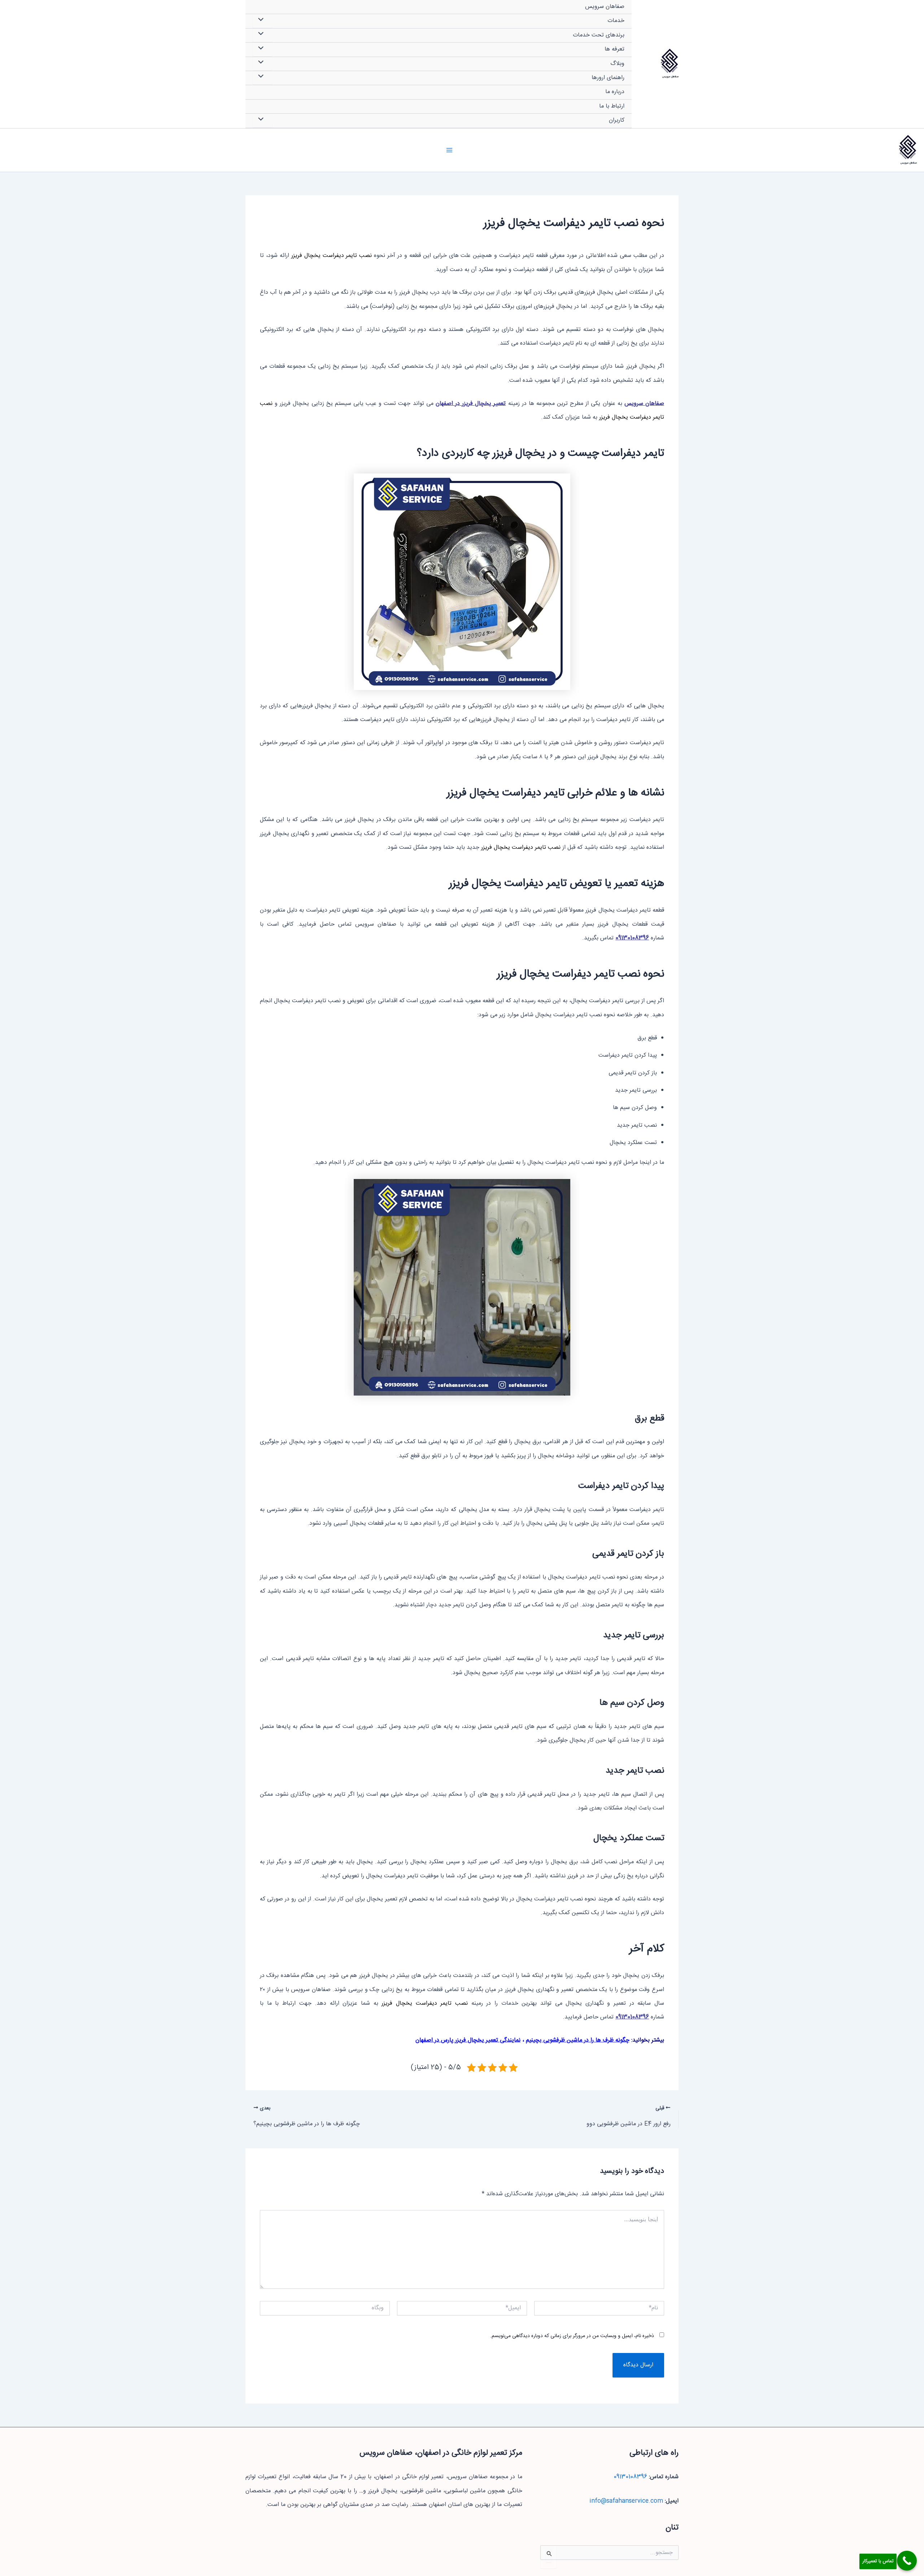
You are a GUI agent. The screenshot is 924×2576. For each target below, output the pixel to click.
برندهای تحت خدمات (599, 35)
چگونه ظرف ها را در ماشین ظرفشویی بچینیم (578, 2040)
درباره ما (615, 92)
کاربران (617, 120)
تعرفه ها (614, 49)
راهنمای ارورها (608, 78)
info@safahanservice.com (626, 2501)
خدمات (616, 21)
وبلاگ (617, 64)
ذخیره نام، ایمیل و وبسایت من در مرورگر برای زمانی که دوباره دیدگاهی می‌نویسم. (572, 2336)
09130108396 (632, 938)
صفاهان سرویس (670, 77)
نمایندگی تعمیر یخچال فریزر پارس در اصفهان (468, 2040)
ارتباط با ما (612, 106)
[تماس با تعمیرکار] (907, 2561)
